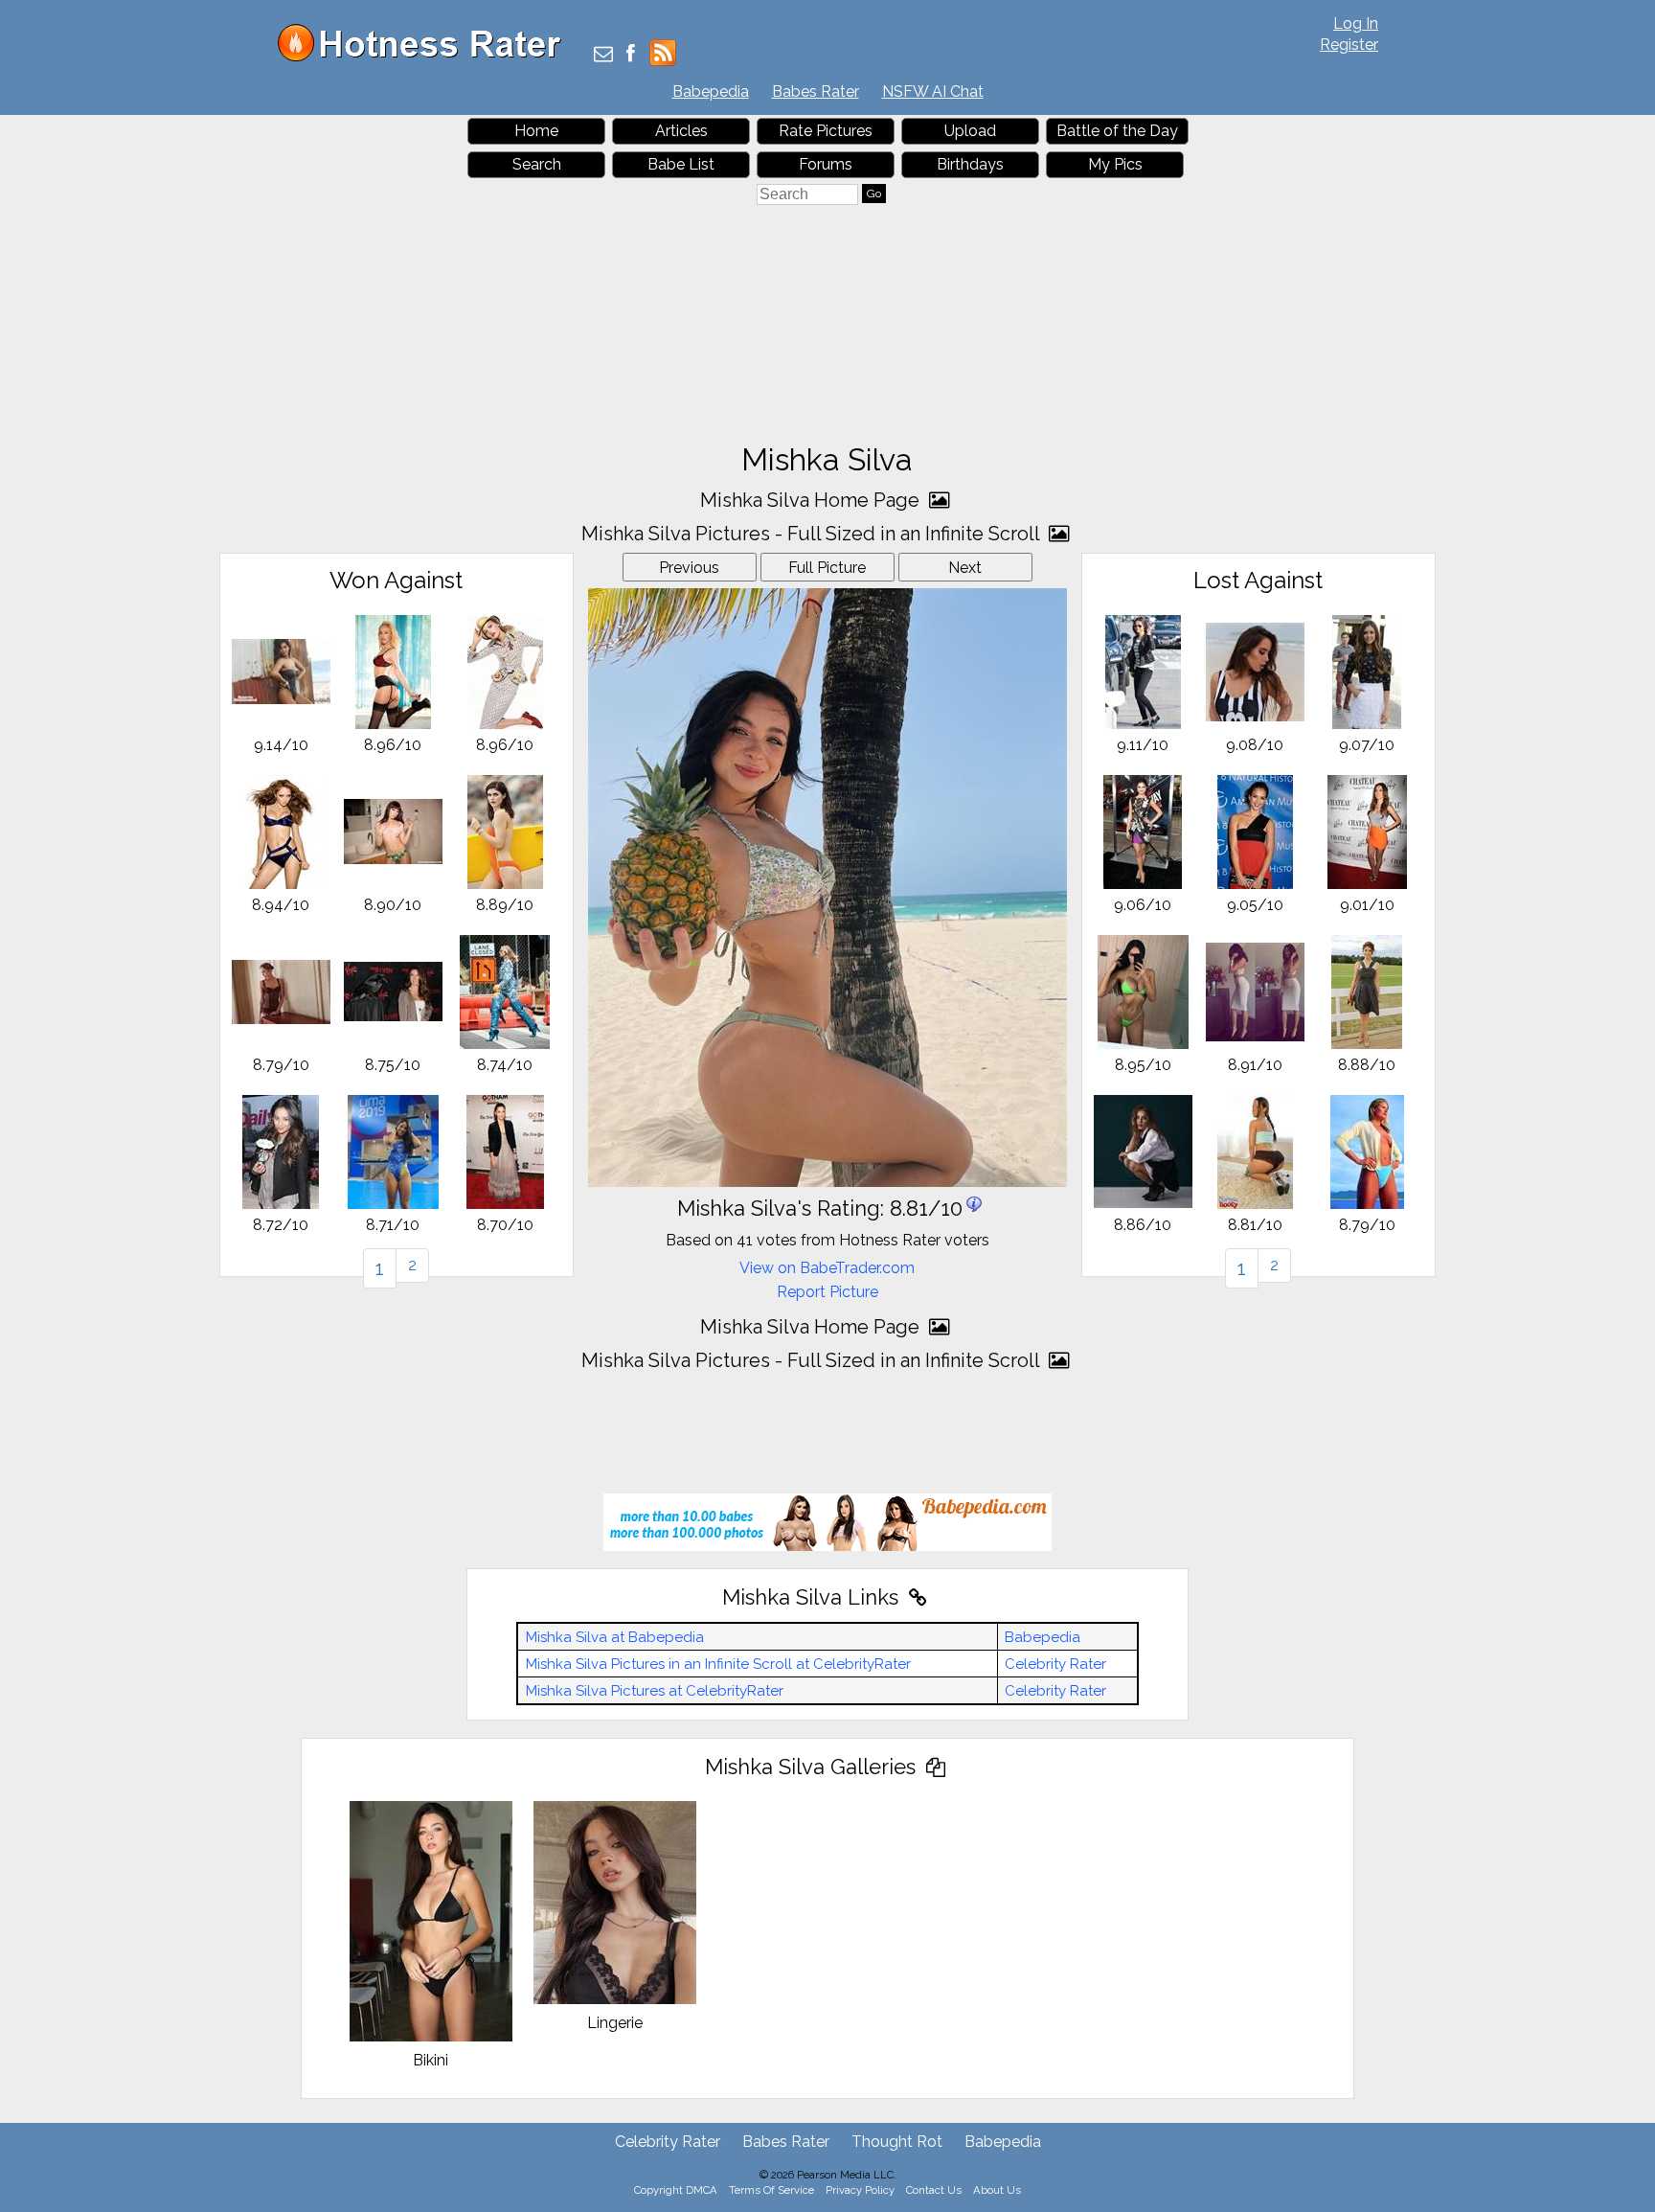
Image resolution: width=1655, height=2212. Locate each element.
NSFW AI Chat (933, 91)
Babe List (681, 164)
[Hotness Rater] (426, 57)
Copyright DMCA (676, 2190)
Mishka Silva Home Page (812, 500)
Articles (681, 131)
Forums (826, 164)
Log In (1356, 23)
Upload (970, 131)
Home (536, 131)
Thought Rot (897, 2142)
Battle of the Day (1117, 131)
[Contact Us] (603, 55)
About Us (997, 2190)
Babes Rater (816, 91)
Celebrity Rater (1055, 1664)
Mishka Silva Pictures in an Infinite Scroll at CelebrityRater (718, 1664)
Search (537, 164)
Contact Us (934, 2190)
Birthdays (970, 164)
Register (1349, 45)
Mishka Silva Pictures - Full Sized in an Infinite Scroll (813, 534)
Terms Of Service (771, 2190)
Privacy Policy (860, 2190)
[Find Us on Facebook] (631, 55)
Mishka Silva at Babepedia (615, 1637)
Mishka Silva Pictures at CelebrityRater (655, 1691)
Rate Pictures (826, 131)
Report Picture (827, 1292)
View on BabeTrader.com (827, 1268)
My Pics (1115, 164)
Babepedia (711, 91)
